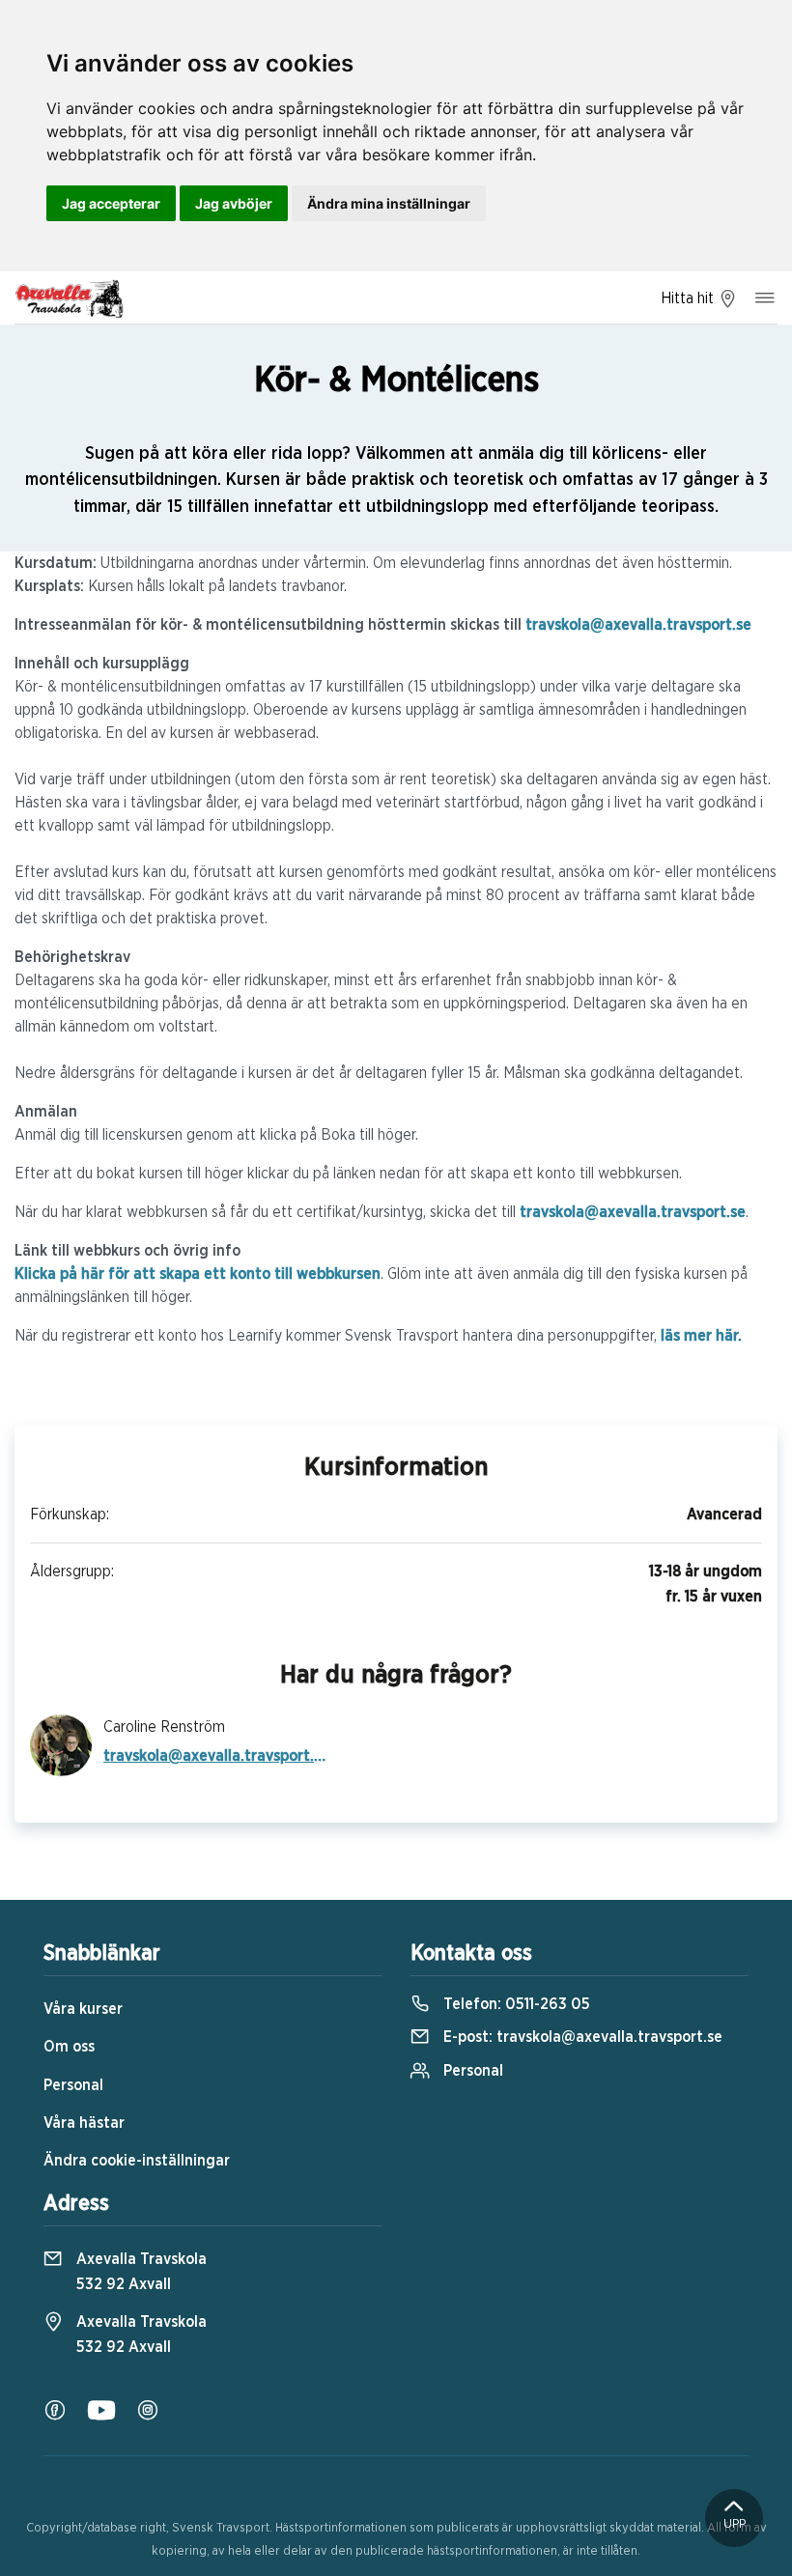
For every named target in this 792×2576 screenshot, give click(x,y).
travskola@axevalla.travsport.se (638, 625)
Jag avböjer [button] (234, 203)
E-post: (581, 2037)
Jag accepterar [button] (111, 203)
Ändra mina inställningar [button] (389, 203)
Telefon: (515, 2004)
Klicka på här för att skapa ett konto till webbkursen (198, 1274)
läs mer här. (701, 1336)
